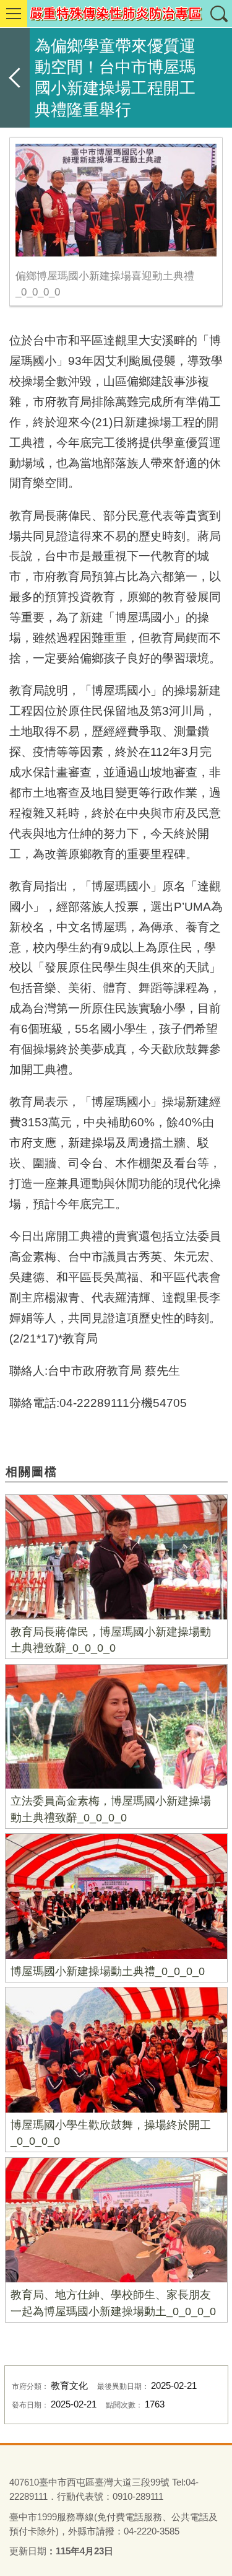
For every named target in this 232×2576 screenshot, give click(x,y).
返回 (15, 78)
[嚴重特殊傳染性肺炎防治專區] (116, 14)
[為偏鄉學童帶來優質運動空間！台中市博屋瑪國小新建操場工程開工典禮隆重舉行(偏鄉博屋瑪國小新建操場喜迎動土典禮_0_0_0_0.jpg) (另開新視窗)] (116, 200)
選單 (14, 14)
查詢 (218, 14)
